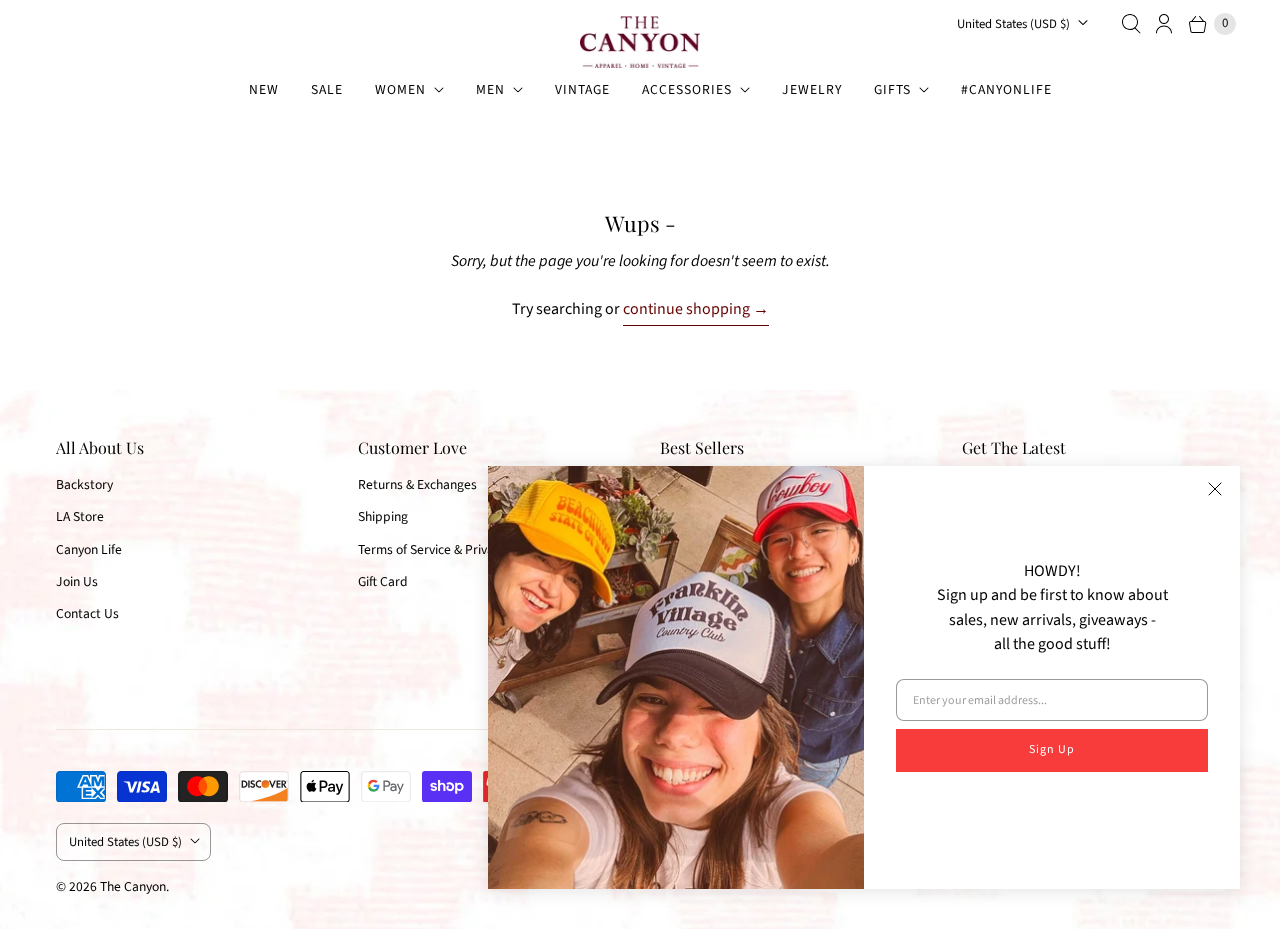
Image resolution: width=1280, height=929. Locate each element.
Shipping (383, 516)
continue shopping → (696, 309)
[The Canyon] (640, 42)
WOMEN (400, 89)
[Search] (1131, 24)
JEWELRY (812, 89)
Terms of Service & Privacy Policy (450, 549)
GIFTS (892, 89)
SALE (327, 89)
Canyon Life (89, 549)
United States (1013, 24)
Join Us (77, 581)
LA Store (80, 516)
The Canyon (133, 886)
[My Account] (1165, 24)
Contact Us (87, 613)
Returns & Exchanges (417, 484)
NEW (264, 89)
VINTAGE (582, 89)
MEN (490, 89)
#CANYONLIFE (1006, 89)
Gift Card (383, 581)
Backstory (84, 484)
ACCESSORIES (687, 89)
